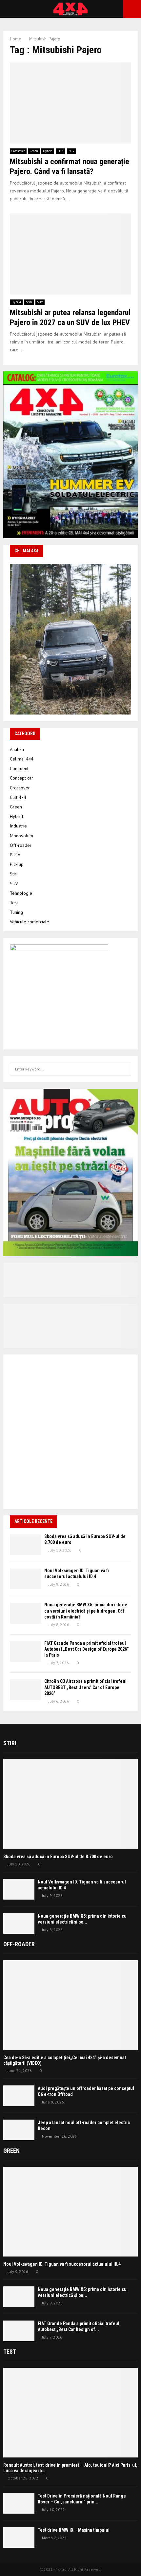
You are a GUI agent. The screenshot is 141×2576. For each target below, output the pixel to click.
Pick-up (17, 864)
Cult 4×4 (18, 797)
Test (14, 903)
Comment (19, 768)
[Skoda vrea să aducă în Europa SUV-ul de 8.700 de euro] (25, 1545)
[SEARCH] (124, 1069)
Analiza (17, 749)
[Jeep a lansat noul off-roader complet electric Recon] (19, 2130)
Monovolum (21, 836)
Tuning (16, 912)
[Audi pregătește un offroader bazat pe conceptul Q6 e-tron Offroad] (19, 2096)
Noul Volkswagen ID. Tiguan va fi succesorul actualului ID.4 (62, 2264)
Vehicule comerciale (30, 922)
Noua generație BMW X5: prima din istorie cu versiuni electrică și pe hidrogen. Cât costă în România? (86, 1611)
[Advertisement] (70, 1432)
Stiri (60, 151)
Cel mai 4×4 (22, 759)
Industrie (18, 826)
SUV (71, 151)
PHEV (15, 855)
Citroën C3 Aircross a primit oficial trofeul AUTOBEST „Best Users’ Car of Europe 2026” (85, 1687)
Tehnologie (21, 893)
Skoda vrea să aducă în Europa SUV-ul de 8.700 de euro (58, 1857)
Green (34, 151)
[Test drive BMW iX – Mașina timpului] (19, 2537)
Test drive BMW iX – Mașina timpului (74, 2530)
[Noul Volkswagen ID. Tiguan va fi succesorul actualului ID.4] (25, 1579)
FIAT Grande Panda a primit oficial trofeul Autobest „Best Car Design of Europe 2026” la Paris (87, 1649)
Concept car (21, 778)
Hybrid (48, 151)
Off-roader (21, 845)
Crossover (18, 151)
